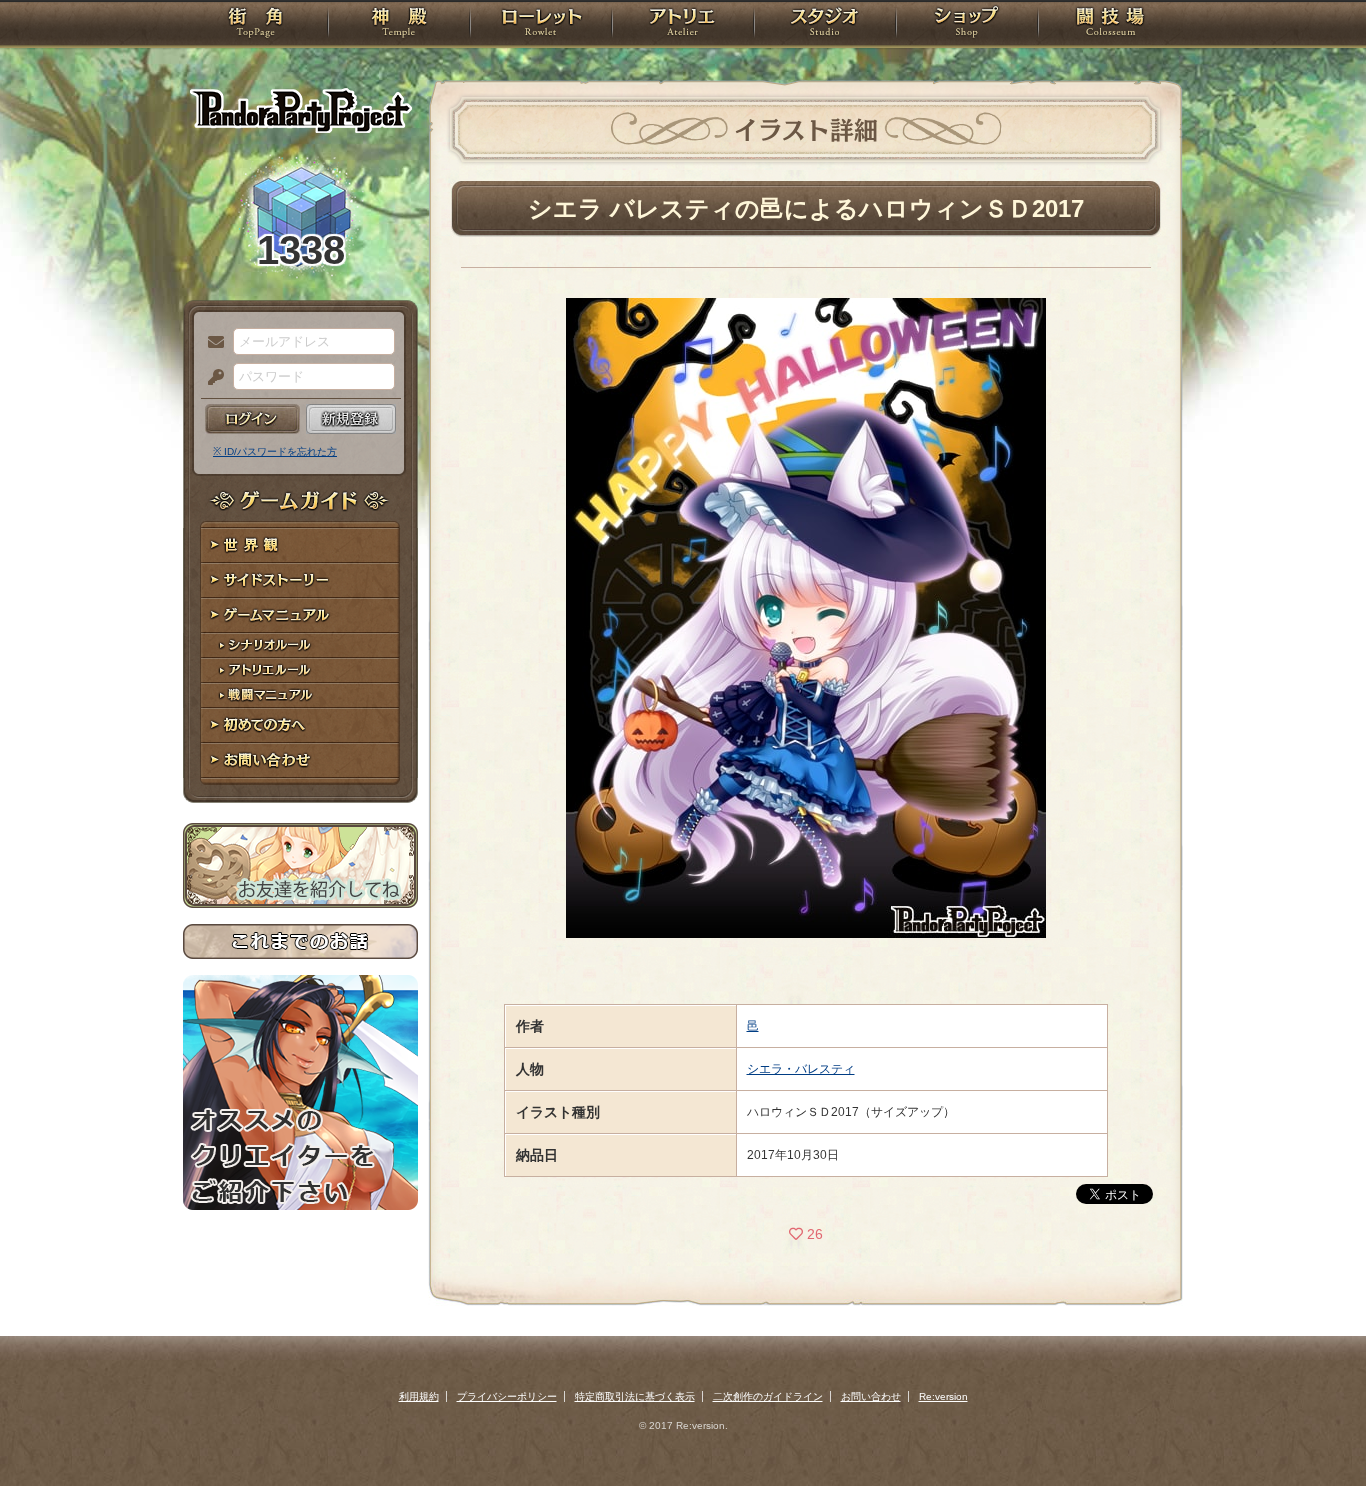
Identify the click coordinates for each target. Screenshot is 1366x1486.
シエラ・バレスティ (801, 1069)
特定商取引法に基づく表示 (635, 1396)
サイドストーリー (300, 580)
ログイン (252, 419)
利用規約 (419, 1396)
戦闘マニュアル (300, 695)
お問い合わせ (300, 760)
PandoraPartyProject (300, 110)
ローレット (541, 25)
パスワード (211, 378)
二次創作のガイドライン (768, 1396)
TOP (255, 25)
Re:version (943, 1396)
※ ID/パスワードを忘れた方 (275, 451)
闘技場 (1110, 25)
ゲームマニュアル (300, 615)
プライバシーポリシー (507, 1396)
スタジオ (825, 25)
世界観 (300, 545)
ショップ (967, 25)
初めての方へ (300, 725)
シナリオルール (300, 645)
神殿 (399, 25)
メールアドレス (211, 343)
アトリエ (683, 25)
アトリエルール (300, 670)
